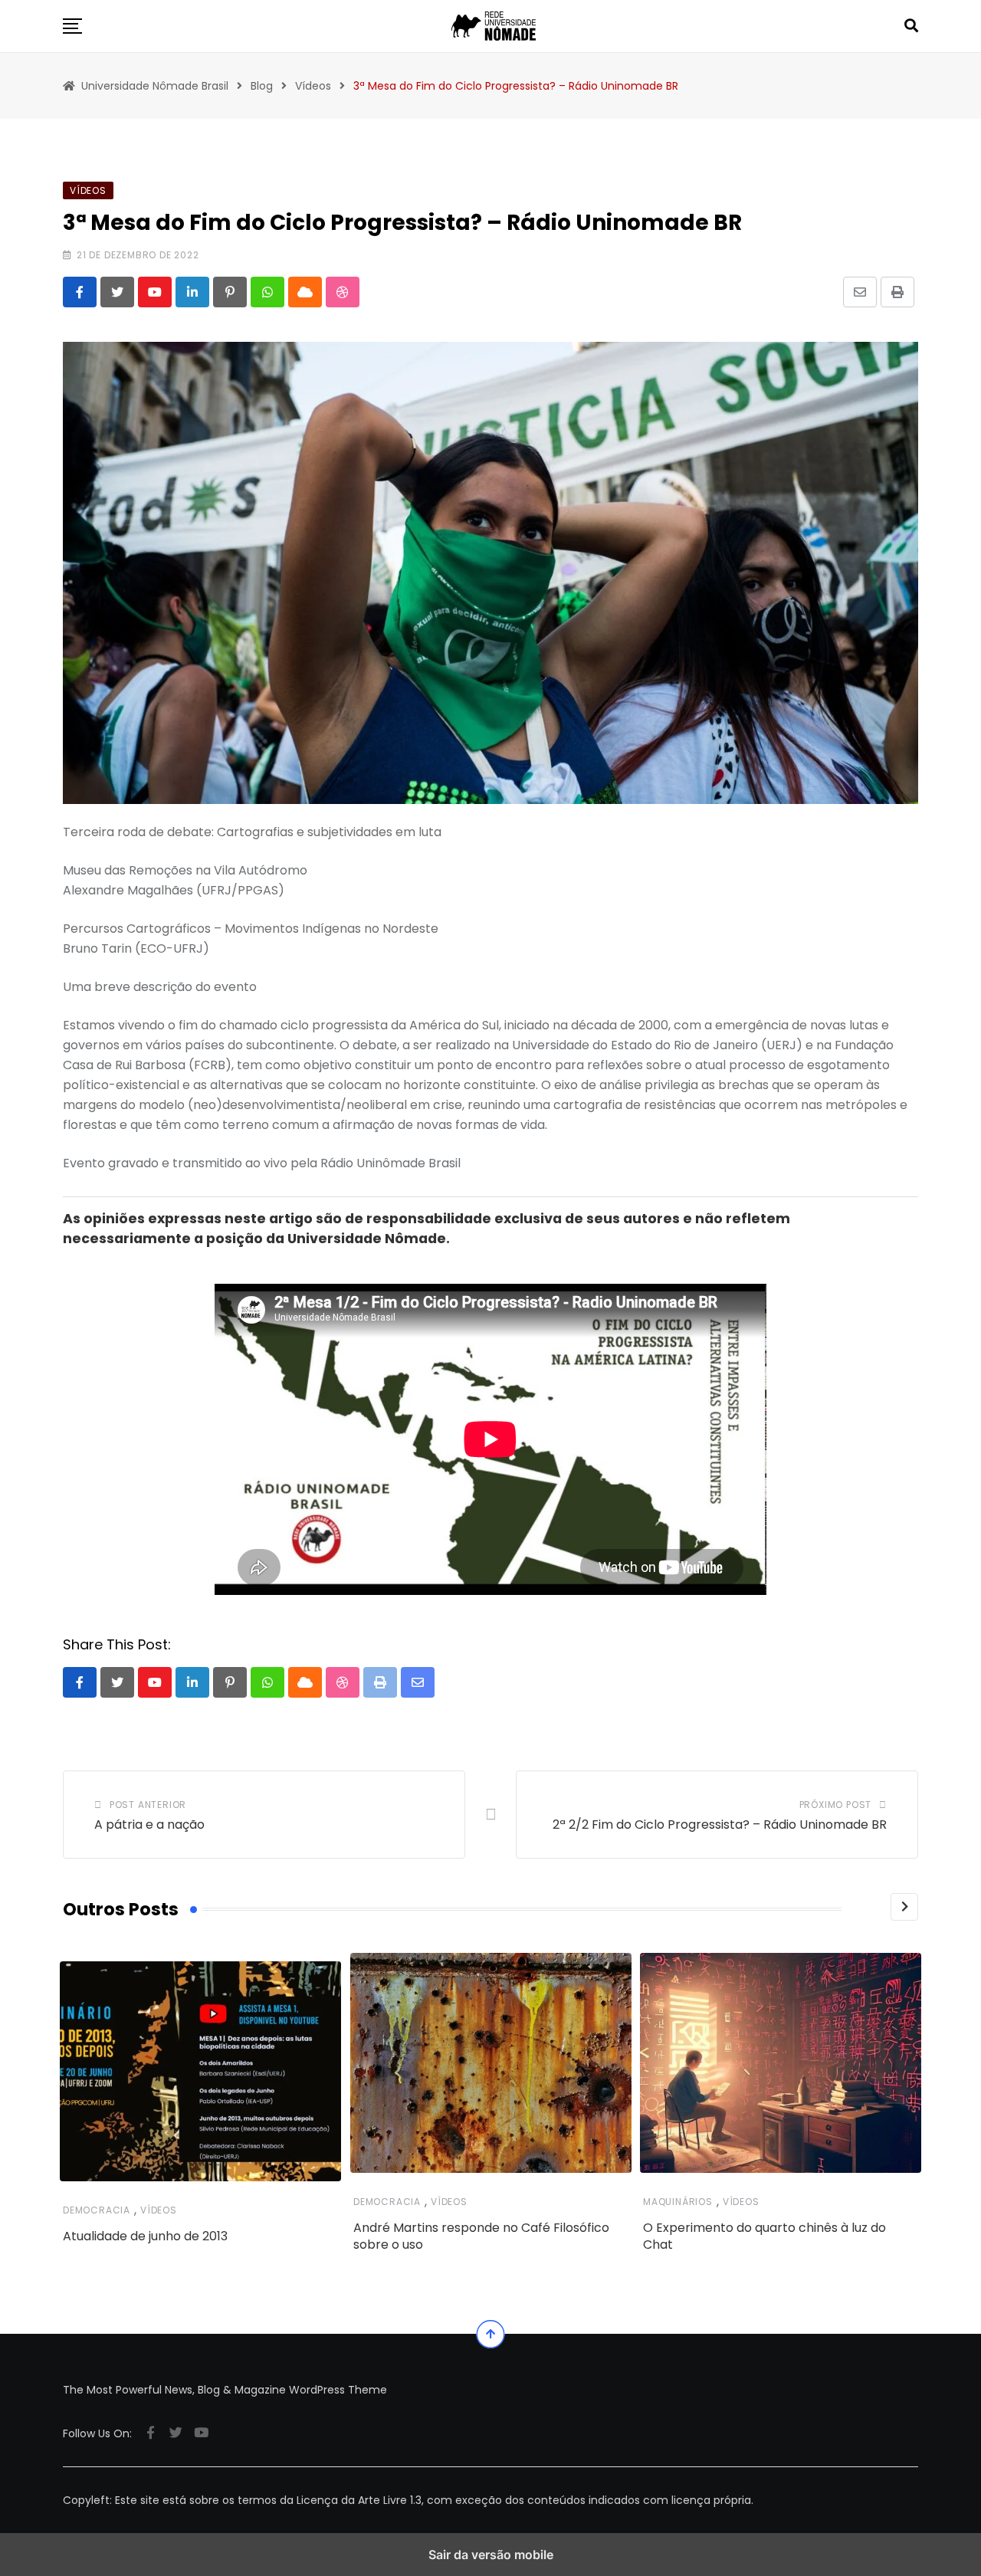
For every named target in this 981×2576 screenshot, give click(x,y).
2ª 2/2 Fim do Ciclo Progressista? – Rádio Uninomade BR (720, 1825)
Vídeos (159, 2210)
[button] (72, 26)
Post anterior (148, 1805)
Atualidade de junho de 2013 (145, 2236)
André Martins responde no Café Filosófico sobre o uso (481, 2235)
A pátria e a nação (149, 1825)
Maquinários (678, 2201)
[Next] (904, 1907)
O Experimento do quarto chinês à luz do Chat (764, 2235)
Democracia (97, 2210)
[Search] (911, 26)
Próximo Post (836, 1805)
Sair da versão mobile (491, 2555)
